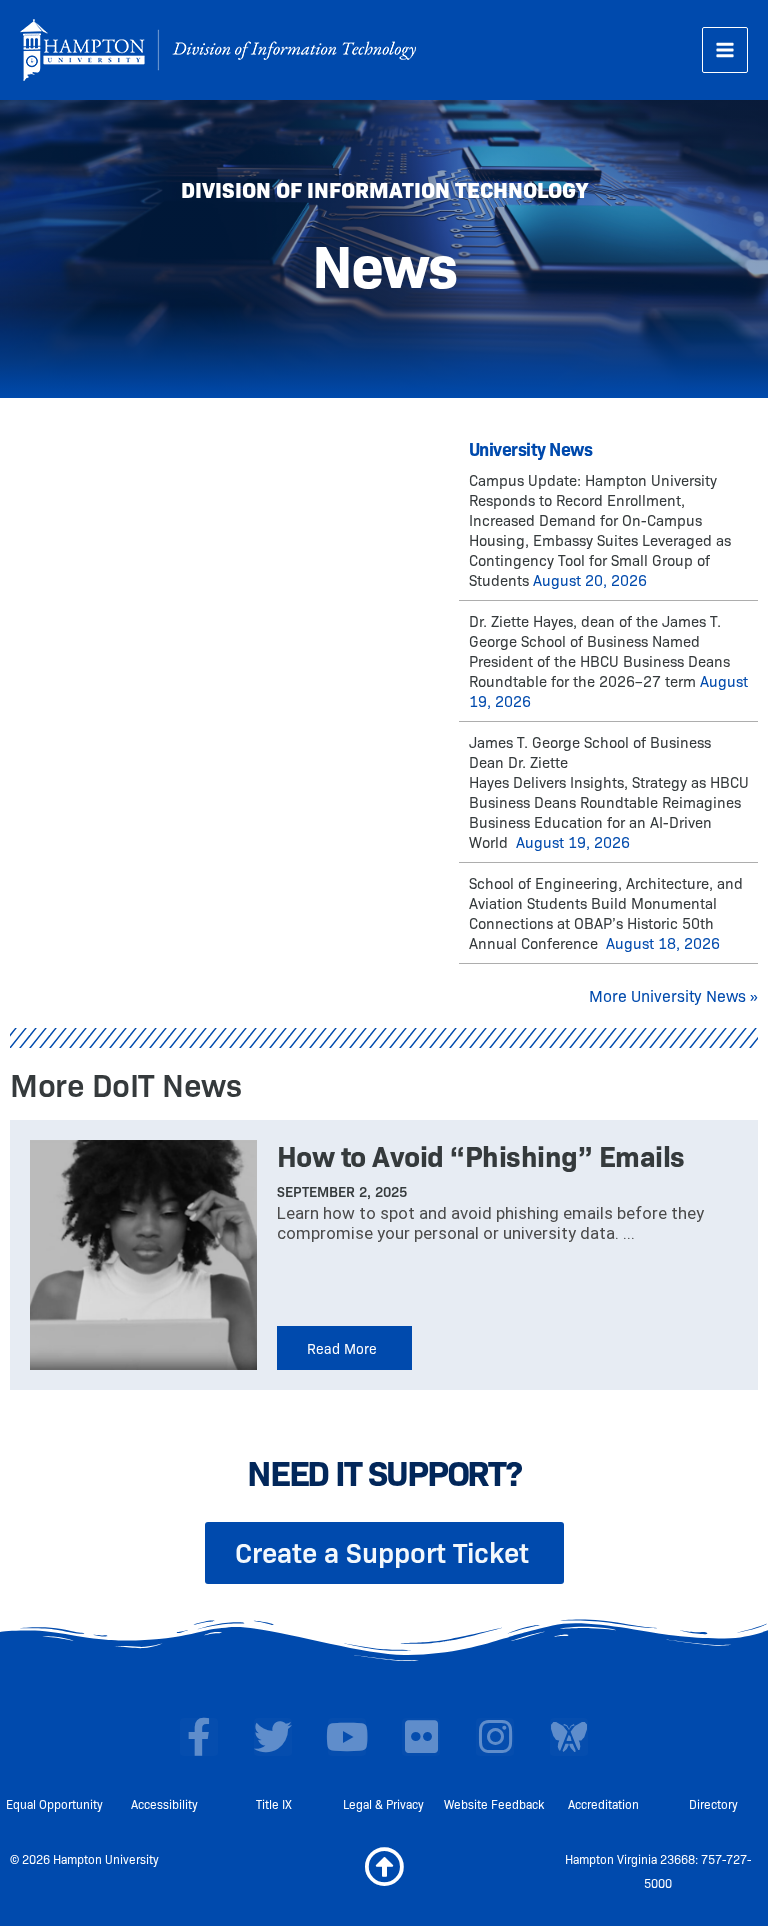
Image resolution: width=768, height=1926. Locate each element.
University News (531, 448)
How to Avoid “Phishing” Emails (481, 1154)
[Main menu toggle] (725, 50)
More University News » (673, 995)
